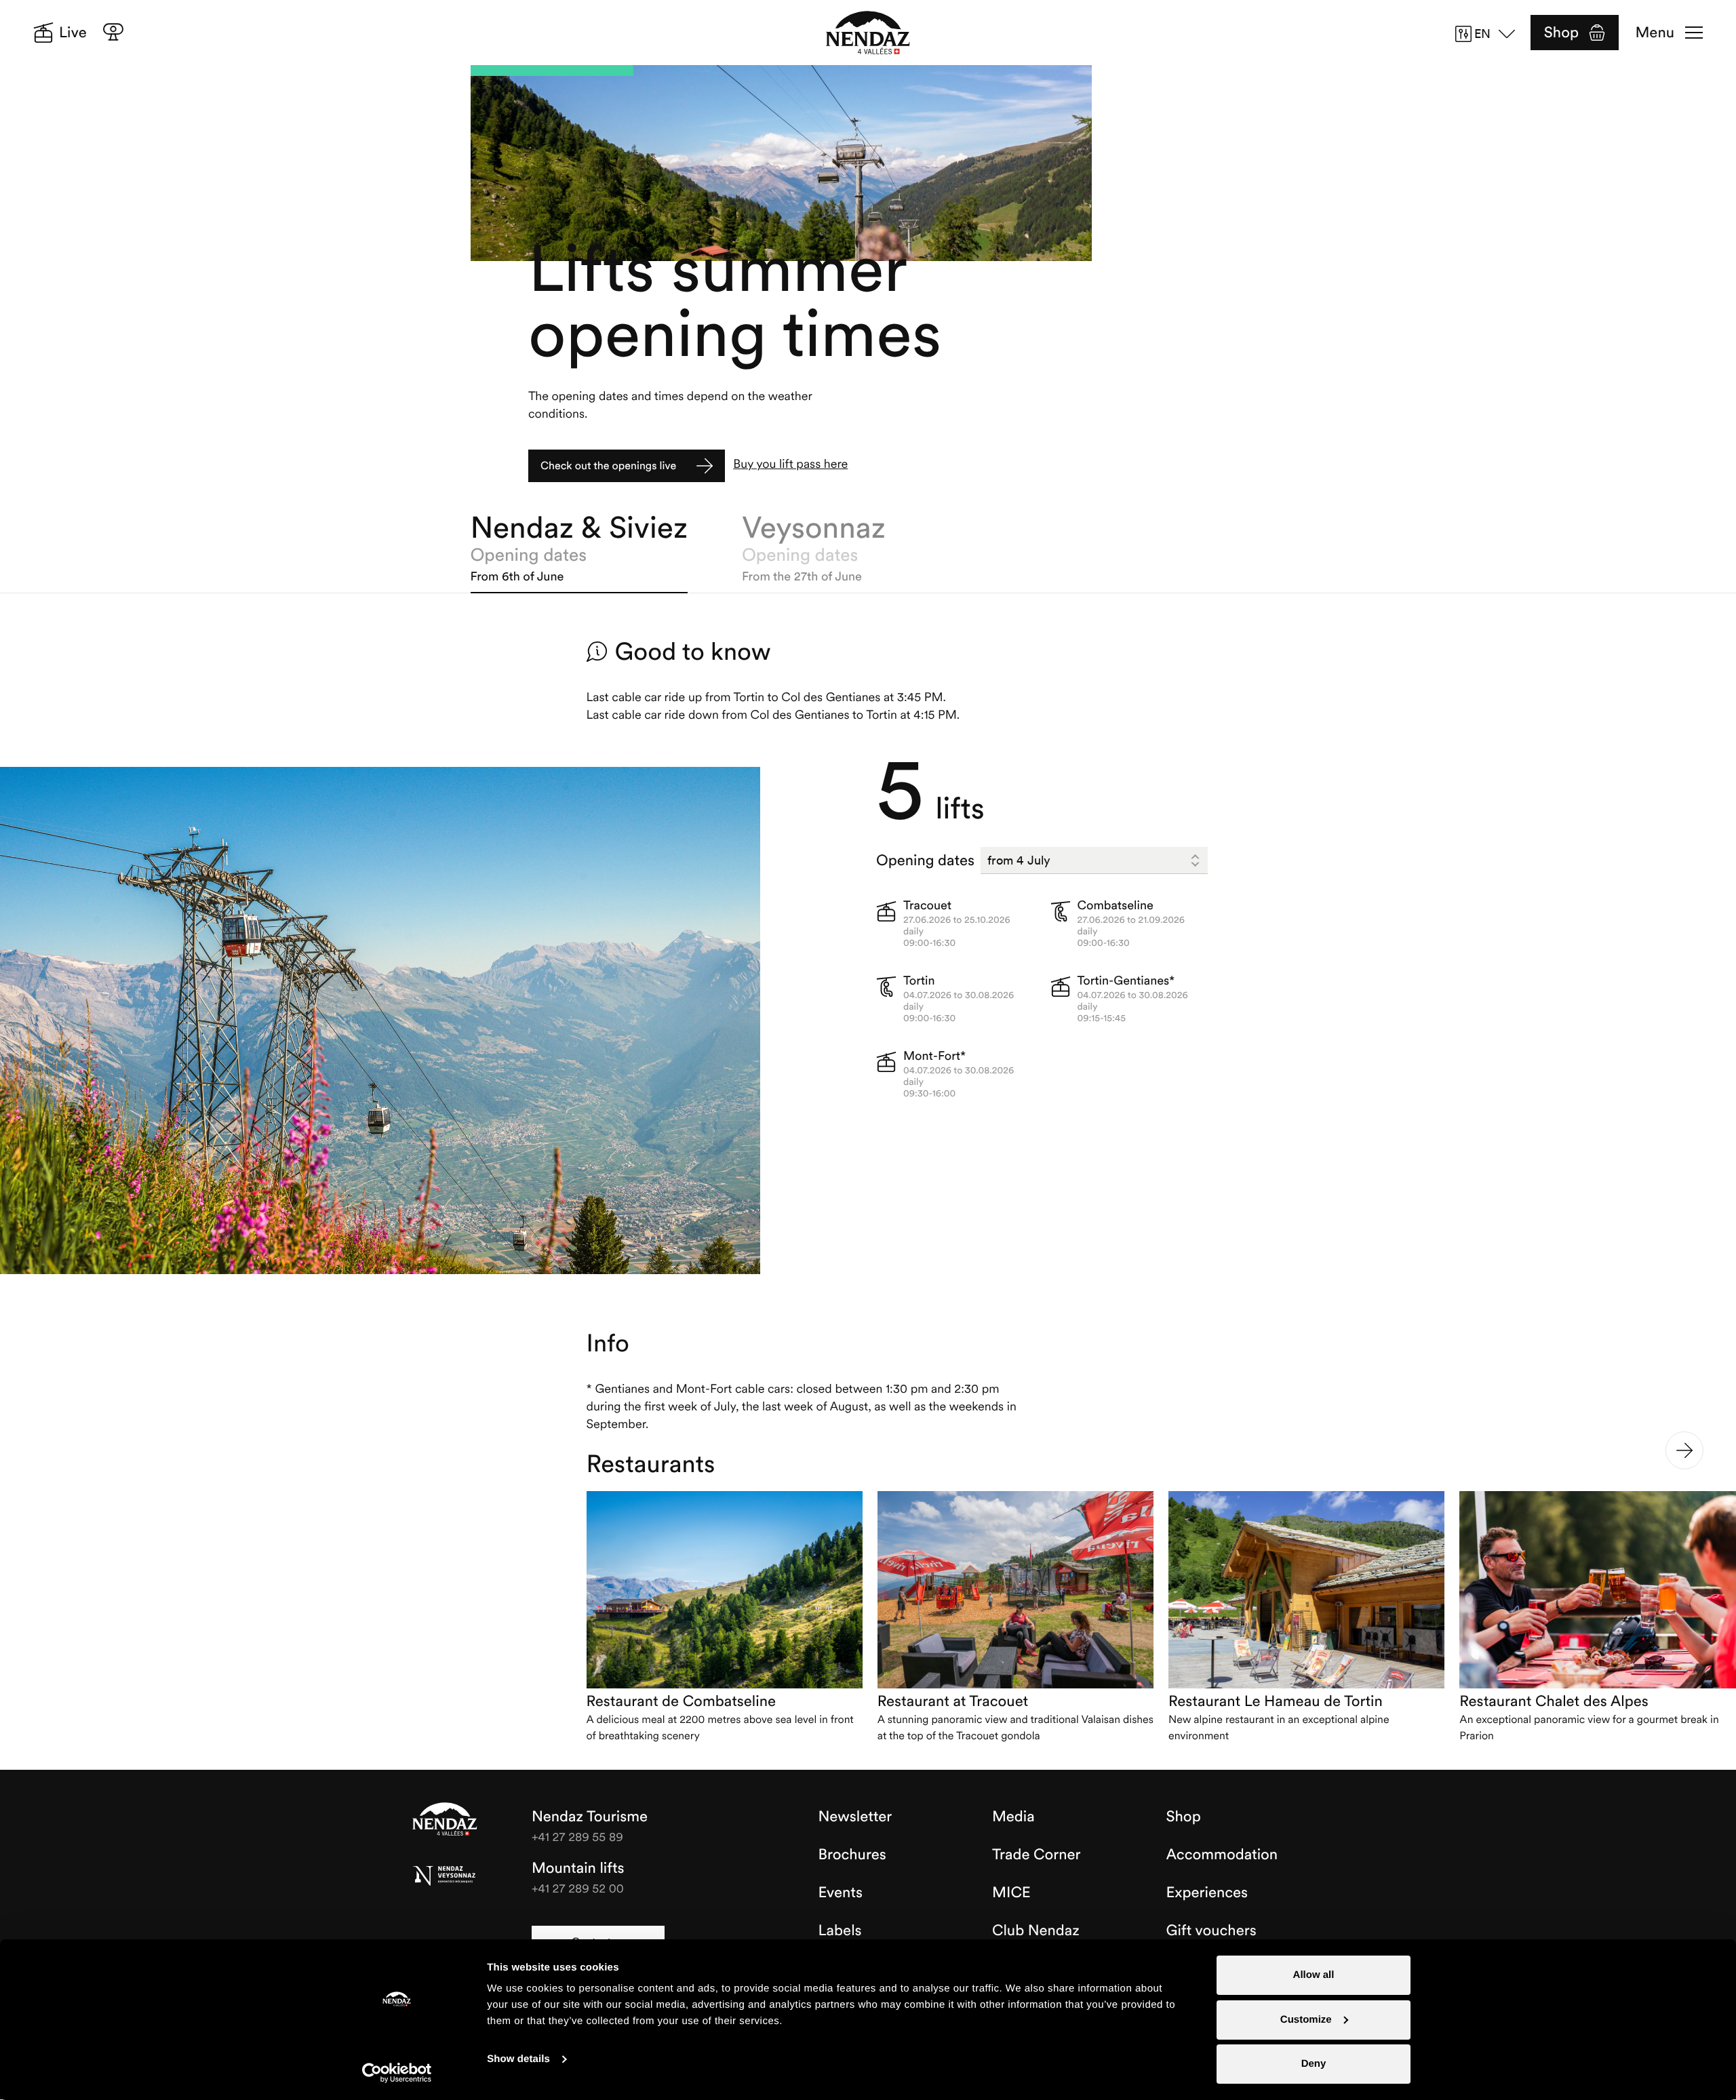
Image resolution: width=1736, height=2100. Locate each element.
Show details (518, 2059)
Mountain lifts (578, 1868)
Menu (1655, 33)
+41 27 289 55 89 (577, 1837)
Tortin (919, 980)
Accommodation (1222, 1855)
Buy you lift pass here (790, 463)
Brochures (852, 1855)
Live (73, 33)
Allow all (1314, 1975)
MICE (1011, 1893)
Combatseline (1116, 905)
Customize (1306, 2020)
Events (841, 1893)
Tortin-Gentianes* (1126, 980)
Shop (1561, 33)
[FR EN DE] (1490, 34)
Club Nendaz (1036, 1930)
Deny (1314, 2064)
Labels (840, 1930)
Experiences (1207, 1893)
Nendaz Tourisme (445, 1820)
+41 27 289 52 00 (578, 1888)
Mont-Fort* (934, 1055)
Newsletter (855, 1817)
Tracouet (927, 905)
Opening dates (925, 860)
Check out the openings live (608, 466)
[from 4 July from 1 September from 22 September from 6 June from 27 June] (1094, 860)
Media (1013, 1817)
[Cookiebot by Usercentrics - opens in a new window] (397, 2073)
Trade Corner (1036, 1855)
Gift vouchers (1211, 1930)
